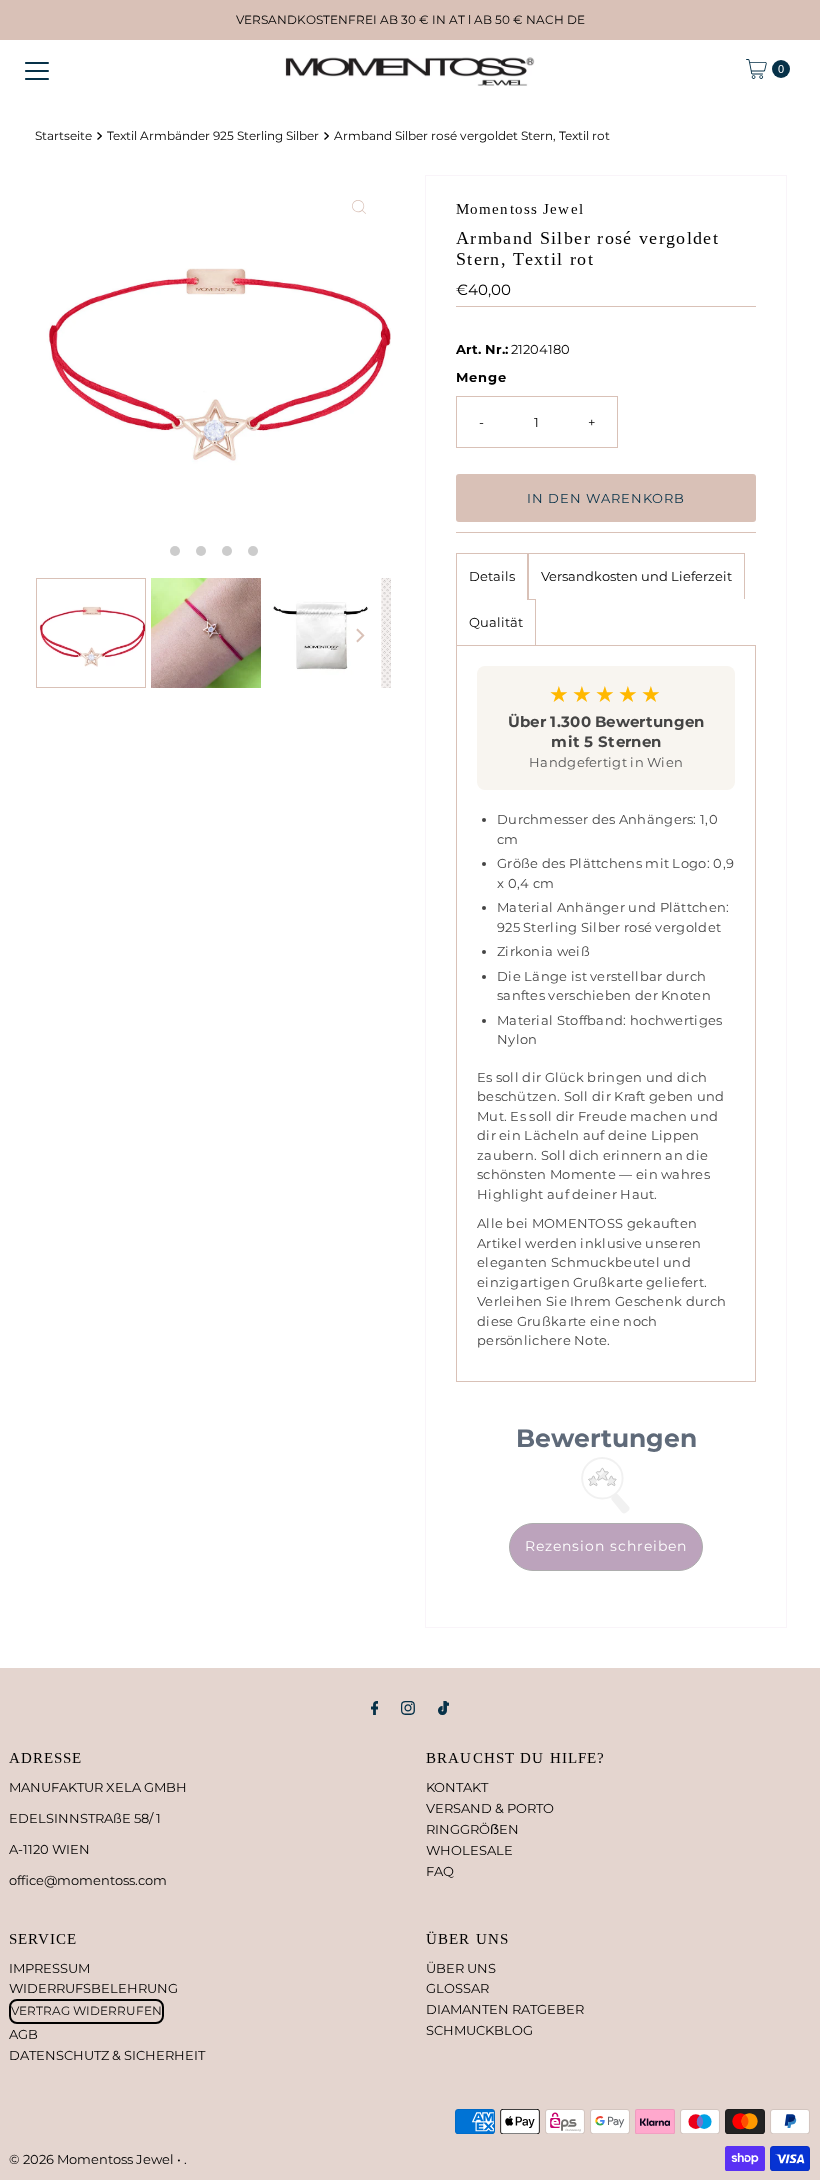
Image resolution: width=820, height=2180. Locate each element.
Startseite (63, 136)
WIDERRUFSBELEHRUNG (93, 1988)
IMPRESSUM (49, 1968)
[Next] (359, 636)
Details (492, 576)
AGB (23, 2034)
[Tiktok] (443, 1708)
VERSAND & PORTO (490, 1808)
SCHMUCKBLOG (479, 2030)
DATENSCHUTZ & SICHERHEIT (107, 2055)
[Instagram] (408, 1708)
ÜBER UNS (461, 1968)
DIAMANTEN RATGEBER (505, 2009)
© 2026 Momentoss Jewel (93, 2159)
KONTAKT (457, 1787)
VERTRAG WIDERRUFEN (86, 2010)
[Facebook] (375, 1708)
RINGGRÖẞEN (472, 1829)
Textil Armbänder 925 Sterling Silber (213, 136)
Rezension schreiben (606, 1546)
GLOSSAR (457, 1988)
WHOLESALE (469, 1850)
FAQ (440, 1871)
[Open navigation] (37, 69)
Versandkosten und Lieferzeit (636, 576)
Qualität (496, 622)
